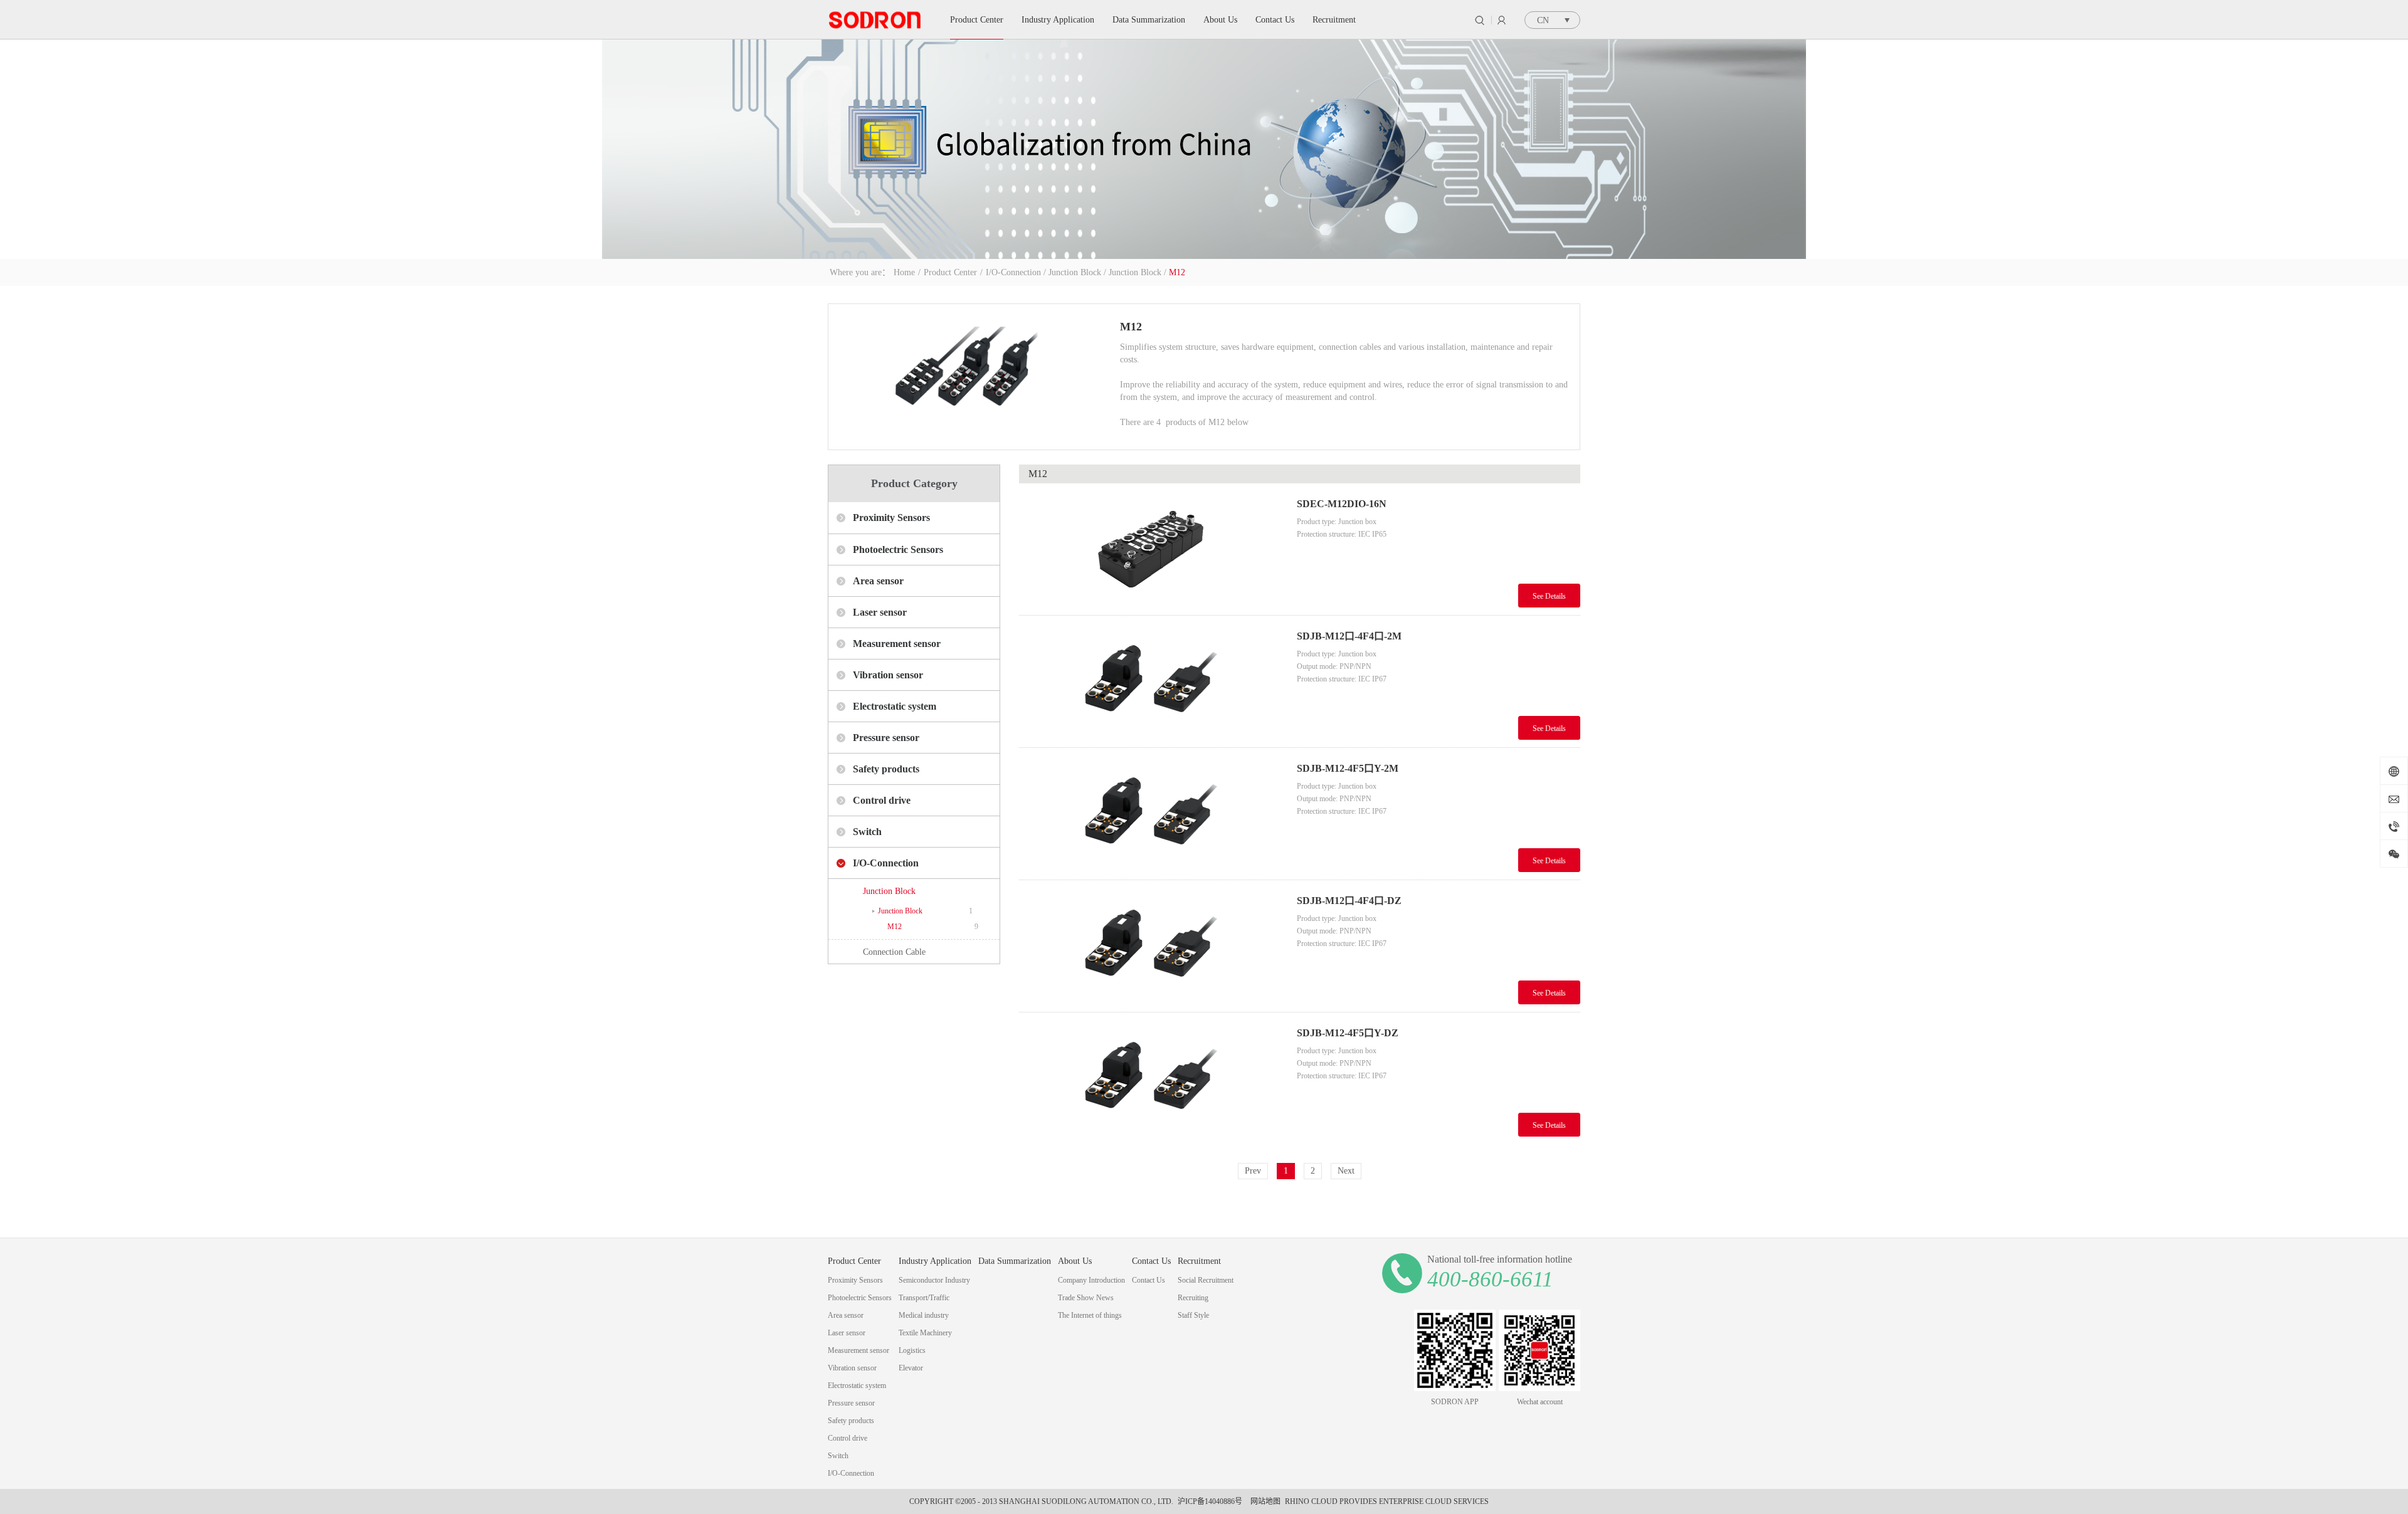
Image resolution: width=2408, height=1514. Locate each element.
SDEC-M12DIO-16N (1342, 504)
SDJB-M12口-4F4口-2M (1349, 636)
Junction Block (1075, 272)
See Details (1549, 596)
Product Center (950, 272)
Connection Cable (894, 952)
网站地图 (1264, 1501)
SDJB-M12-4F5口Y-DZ (1348, 1033)
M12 (1177, 272)
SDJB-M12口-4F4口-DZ (1349, 901)
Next (1346, 1171)
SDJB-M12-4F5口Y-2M (1348, 768)
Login (1502, 20)
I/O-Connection (1013, 272)
